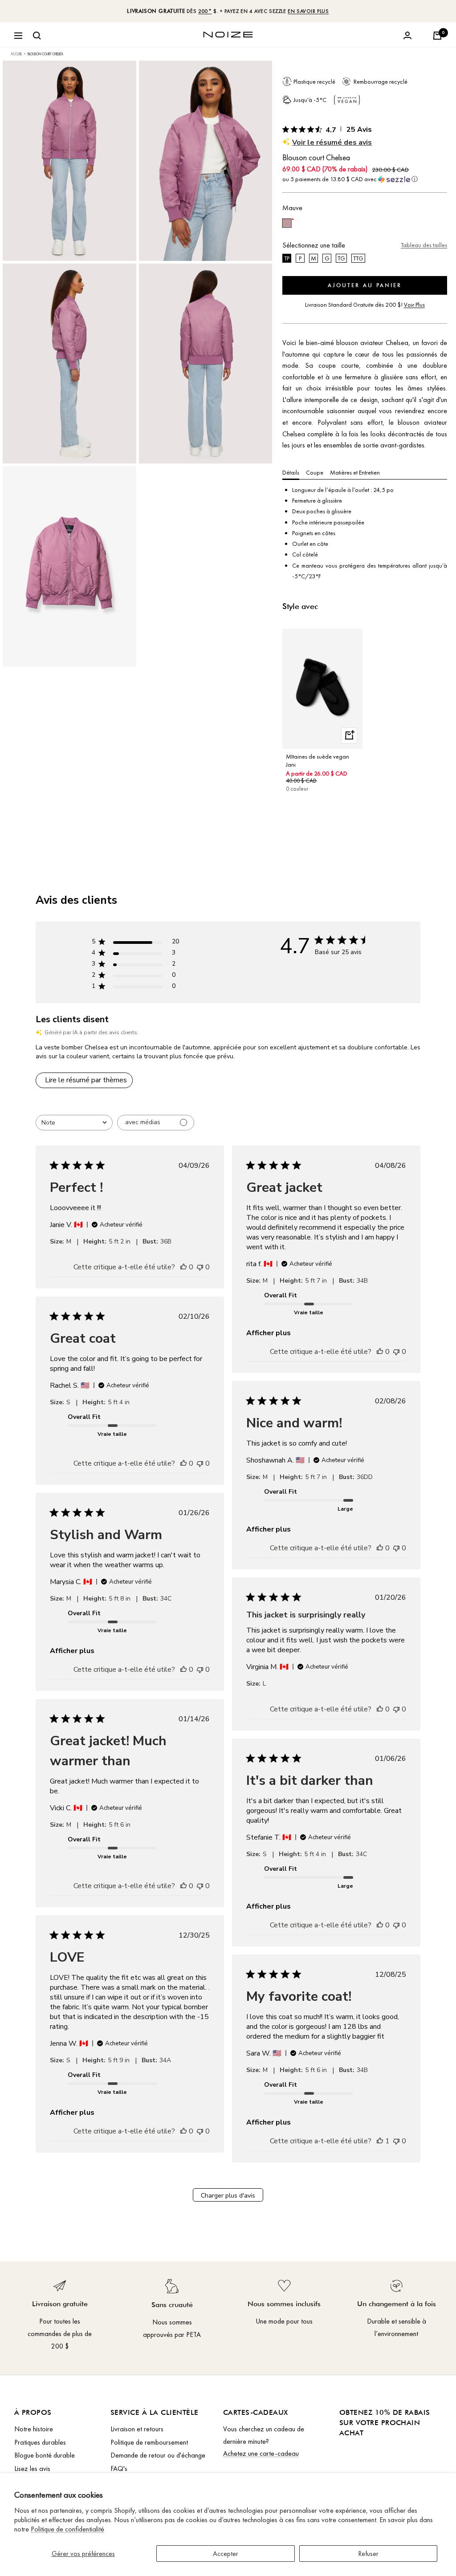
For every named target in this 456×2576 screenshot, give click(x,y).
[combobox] (74, 1123)
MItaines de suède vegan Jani (318, 760)
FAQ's (119, 2468)
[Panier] (437, 36)
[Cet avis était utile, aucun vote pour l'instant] (183, 1267)
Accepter (226, 2554)
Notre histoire (34, 2429)
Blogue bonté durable (45, 2455)
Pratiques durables (40, 2442)
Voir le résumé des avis (332, 142)
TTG (358, 258)
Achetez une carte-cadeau (261, 2453)
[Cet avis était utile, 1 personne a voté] (380, 2141)
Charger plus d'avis (228, 2196)
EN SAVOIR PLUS (308, 11)
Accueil (16, 54)
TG (341, 258)
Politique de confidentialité (67, 2529)
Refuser (368, 2554)
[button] (365, 179)
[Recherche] (37, 36)
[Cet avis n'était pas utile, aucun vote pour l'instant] (200, 1267)
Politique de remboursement (149, 2442)
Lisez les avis (32, 2468)
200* (205, 11)
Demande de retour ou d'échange (158, 2455)
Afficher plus (269, 1333)
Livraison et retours (137, 2429)
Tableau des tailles (424, 245)
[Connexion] (407, 36)
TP (287, 258)
